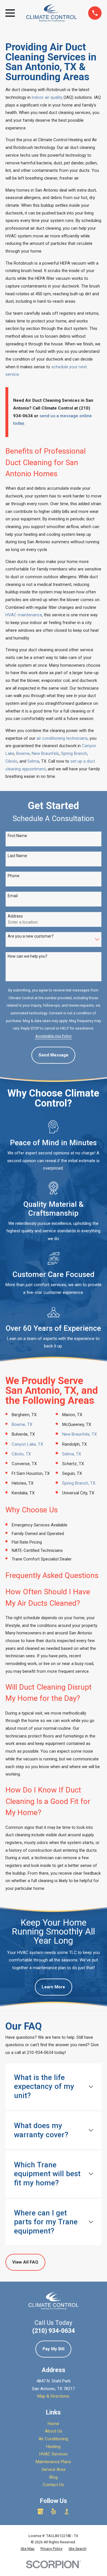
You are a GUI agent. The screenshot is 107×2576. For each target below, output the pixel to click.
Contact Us (53, 2485)
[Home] (52, 13)
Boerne (23, 753)
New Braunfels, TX (79, 1434)
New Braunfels (45, 753)
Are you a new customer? (31, 936)
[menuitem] (28, 2549)
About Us (53, 2431)
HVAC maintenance (24, 615)
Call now (56, 761)
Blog (53, 2477)
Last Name (17, 856)
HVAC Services (53, 2454)
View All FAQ (25, 2262)
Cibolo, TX (21, 1454)
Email (13, 896)
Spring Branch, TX (79, 1483)
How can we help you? (28, 956)
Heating (53, 2447)
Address (15, 916)
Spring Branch (74, 753)
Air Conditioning (53, 2439)
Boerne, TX (22, 1424)
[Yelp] (53, 2511)
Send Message (53, 1055)
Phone (14, 876)
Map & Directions (53, 2396)
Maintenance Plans (53, 2462)
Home (53, 2424)
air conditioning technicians (62, 738)
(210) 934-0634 (53, 2331)
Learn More (53, 1987)
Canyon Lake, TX (27, 1444)
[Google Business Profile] (40, 2511)
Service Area (53, 2469)
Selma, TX (72, 1454)
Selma (33, 761)
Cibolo (11, 761)
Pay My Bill (53, 2349)
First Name (17, 836)
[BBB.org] (67, 2511)
